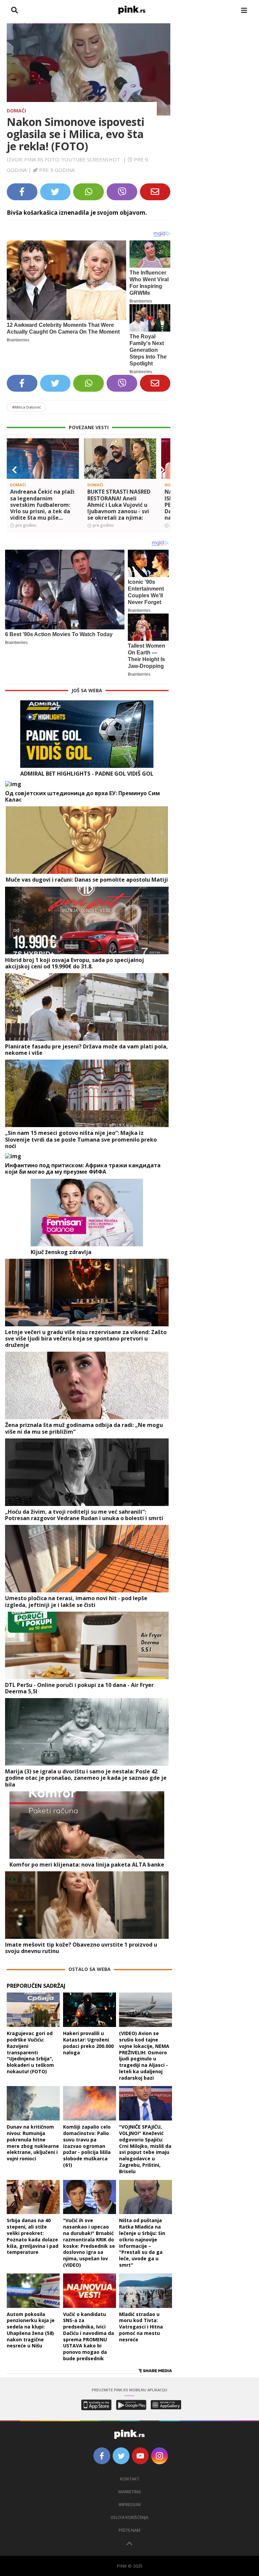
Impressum (130, 2505)
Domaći (16, 111)
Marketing (130, 2492)
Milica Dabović (26, 407)
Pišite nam (129, 2530)
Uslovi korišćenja (129, 2517)
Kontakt (130, 2479)
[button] (15, 470)
